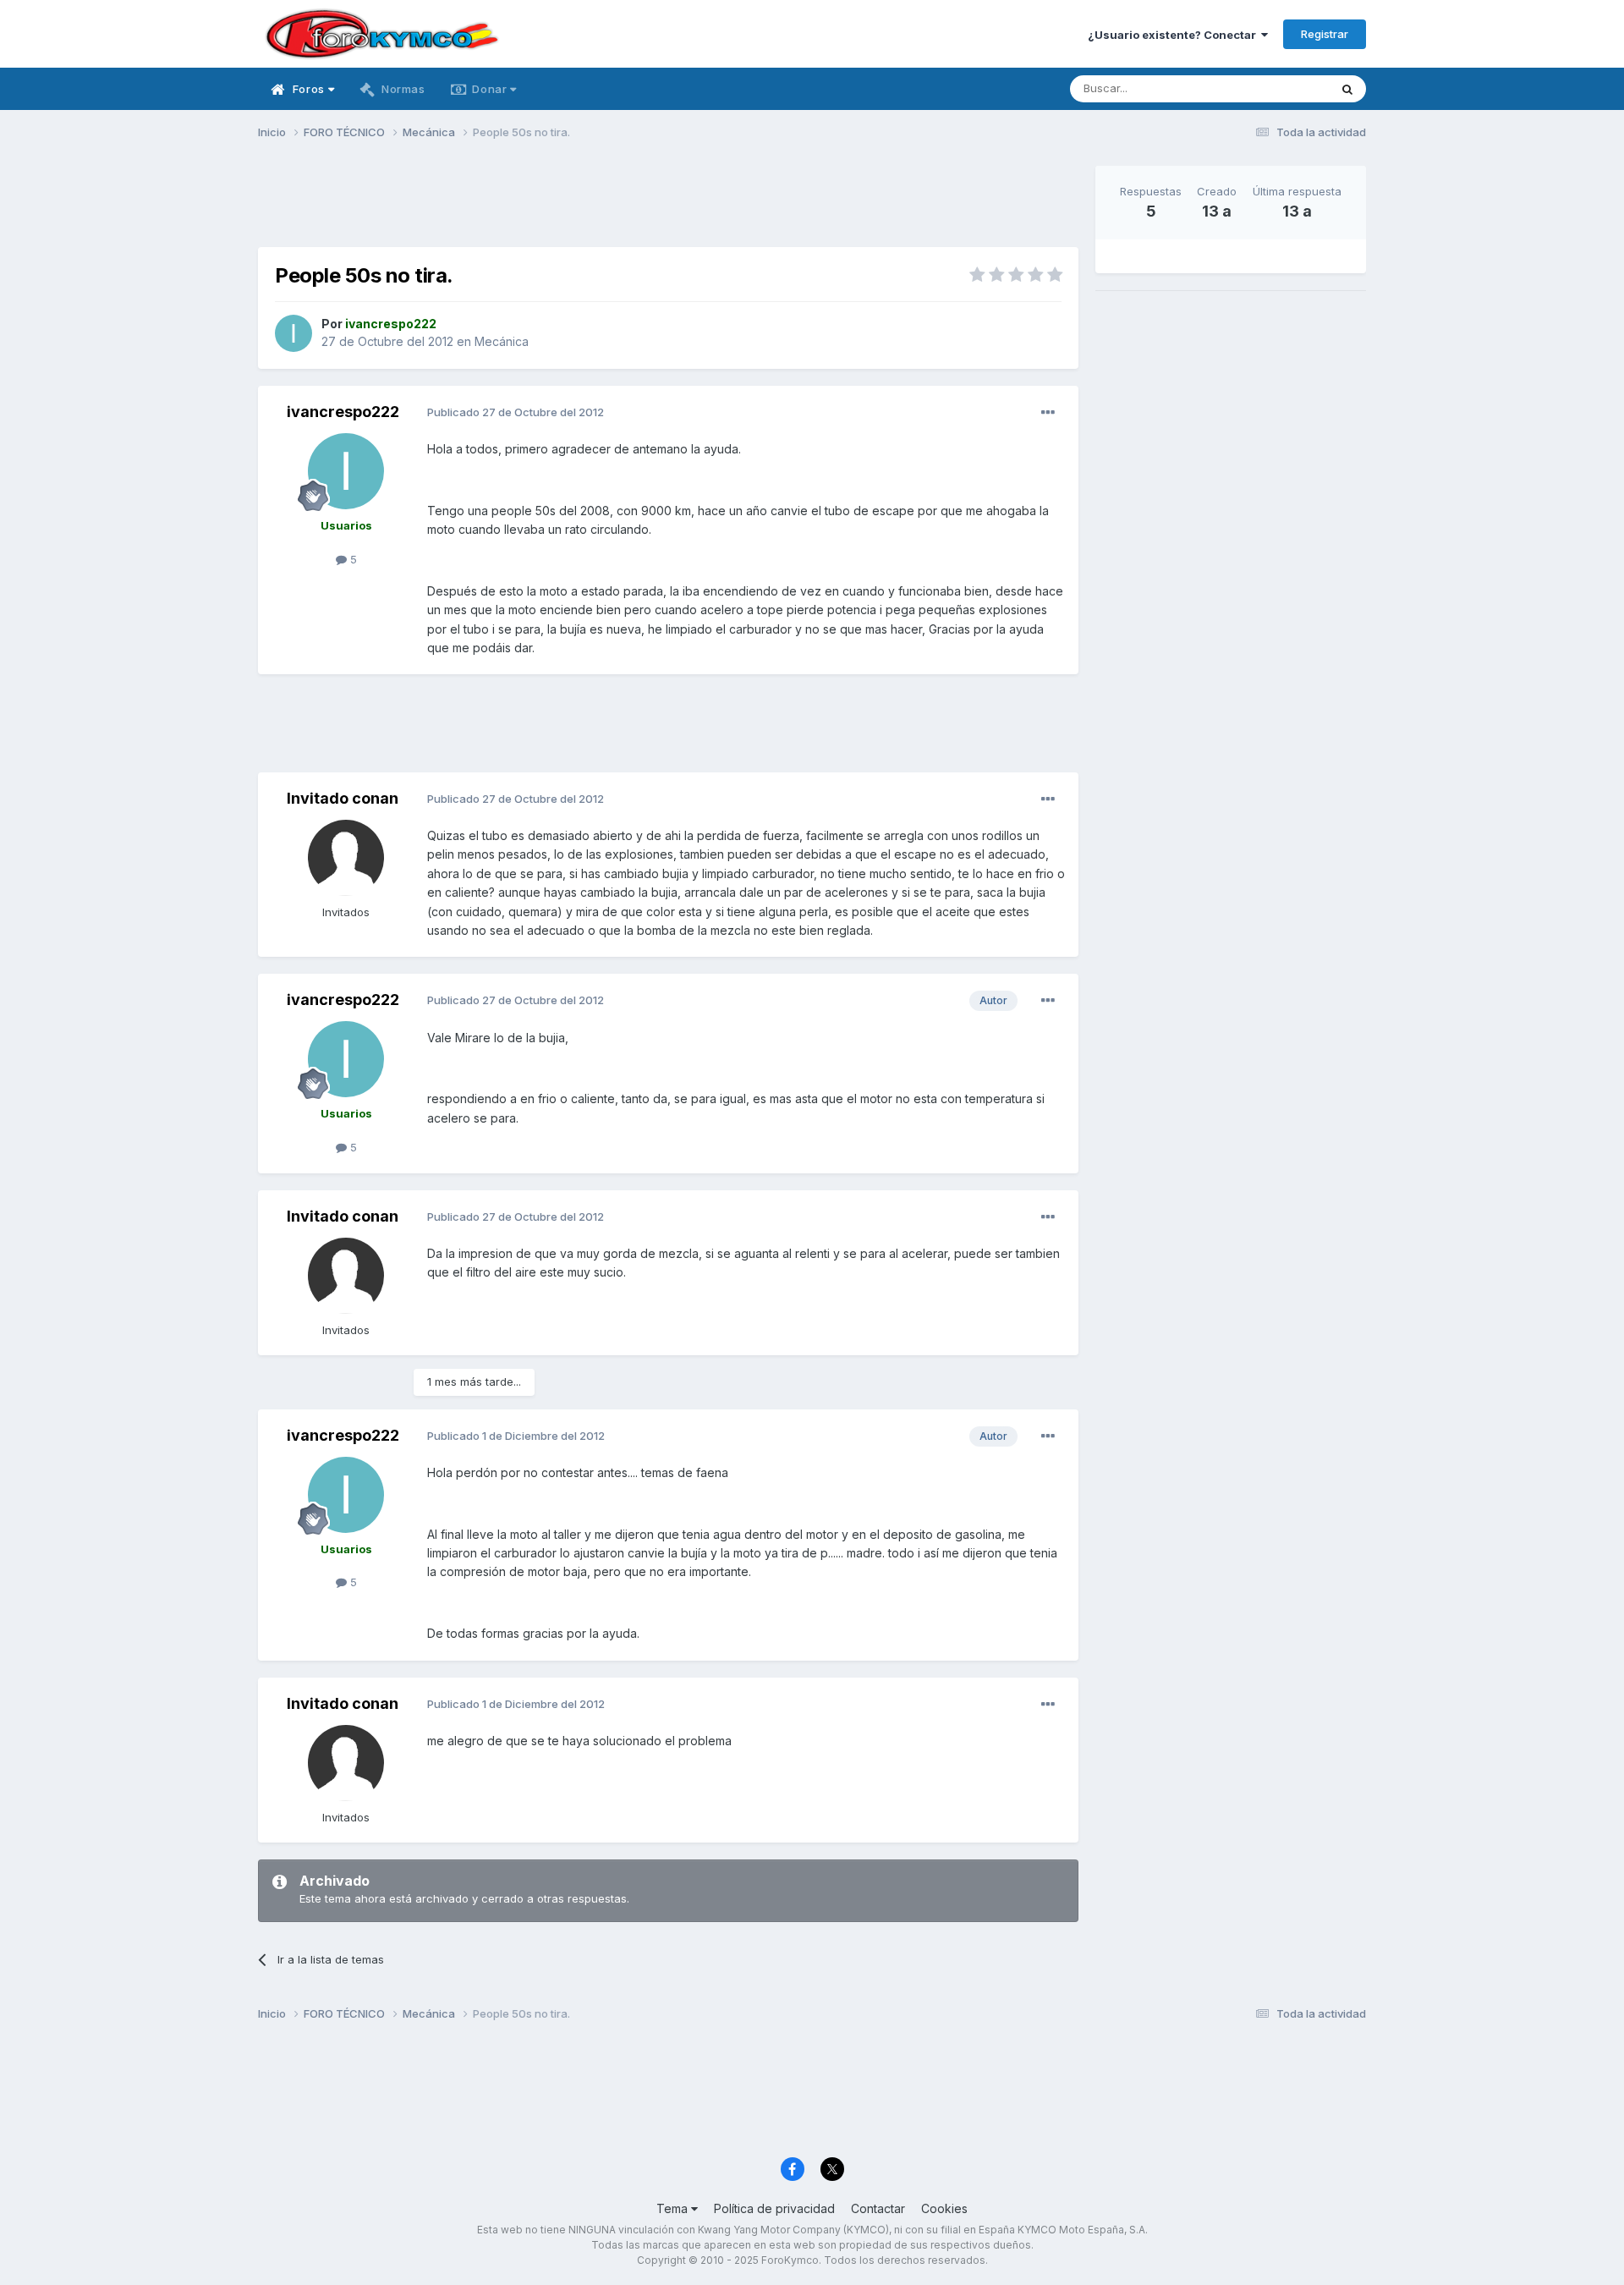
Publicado (516, 412)
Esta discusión (1270, 88)
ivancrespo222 (343, 412)
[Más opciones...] (1048, 413)
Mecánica (502, 341)
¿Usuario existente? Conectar (1174, 35)
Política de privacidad (774, 2208)
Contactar (878, 2208)
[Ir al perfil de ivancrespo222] (294, 333)
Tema (674, 2208)
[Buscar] (1347, 89)
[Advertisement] (668, 204)
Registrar (1325, 34)
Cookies (944, 2208)
